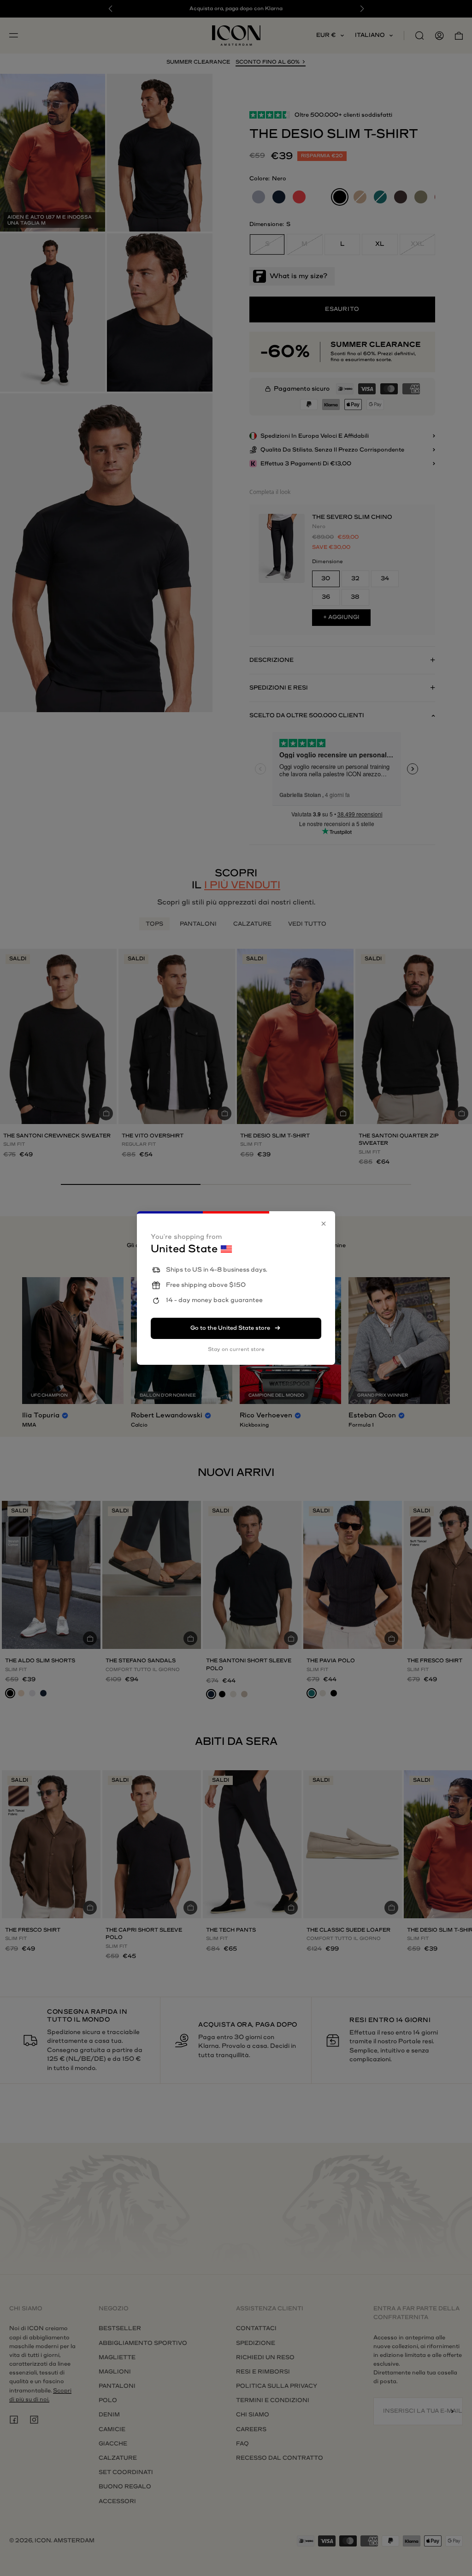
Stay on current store (236, 1349)
